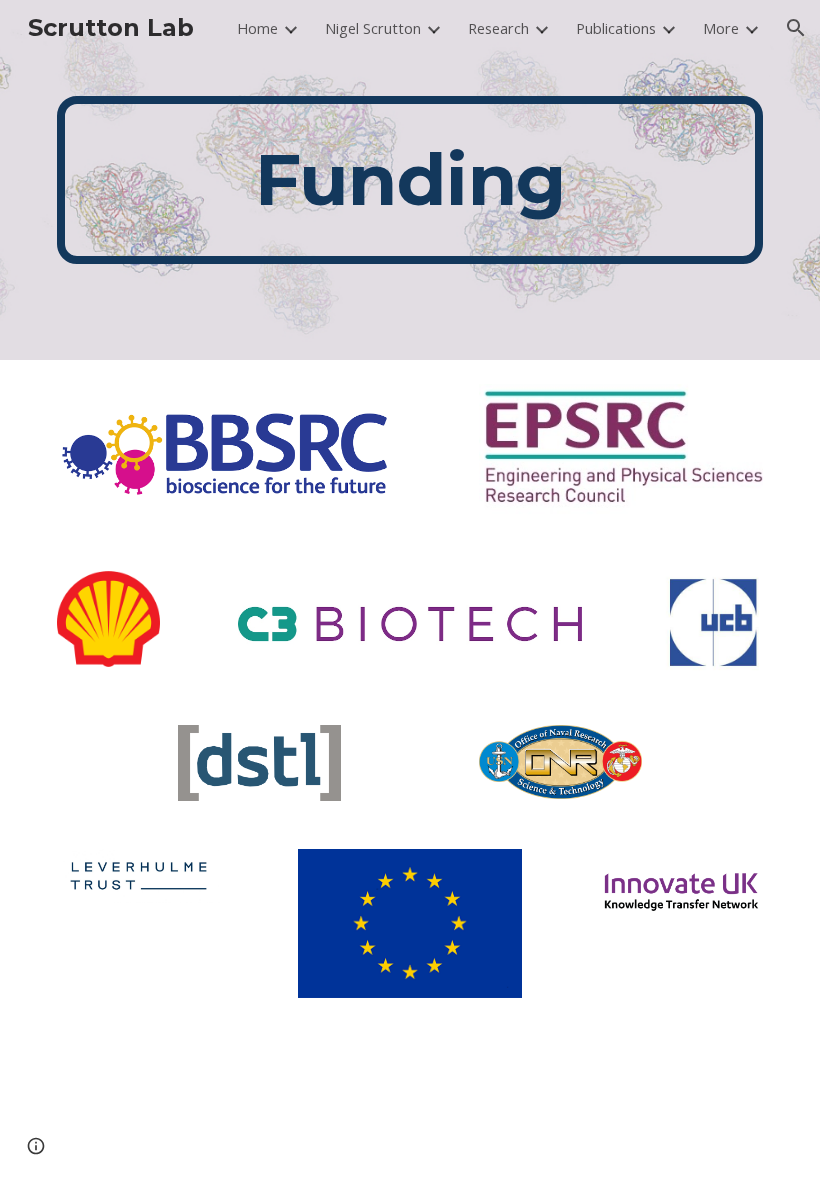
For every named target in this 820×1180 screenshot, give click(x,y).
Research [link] (498, 28)
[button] (796, 28)
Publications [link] (616, 28)
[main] (410, 180)
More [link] (721, 28)
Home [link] (257, 28)
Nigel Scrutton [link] (373, 28)
